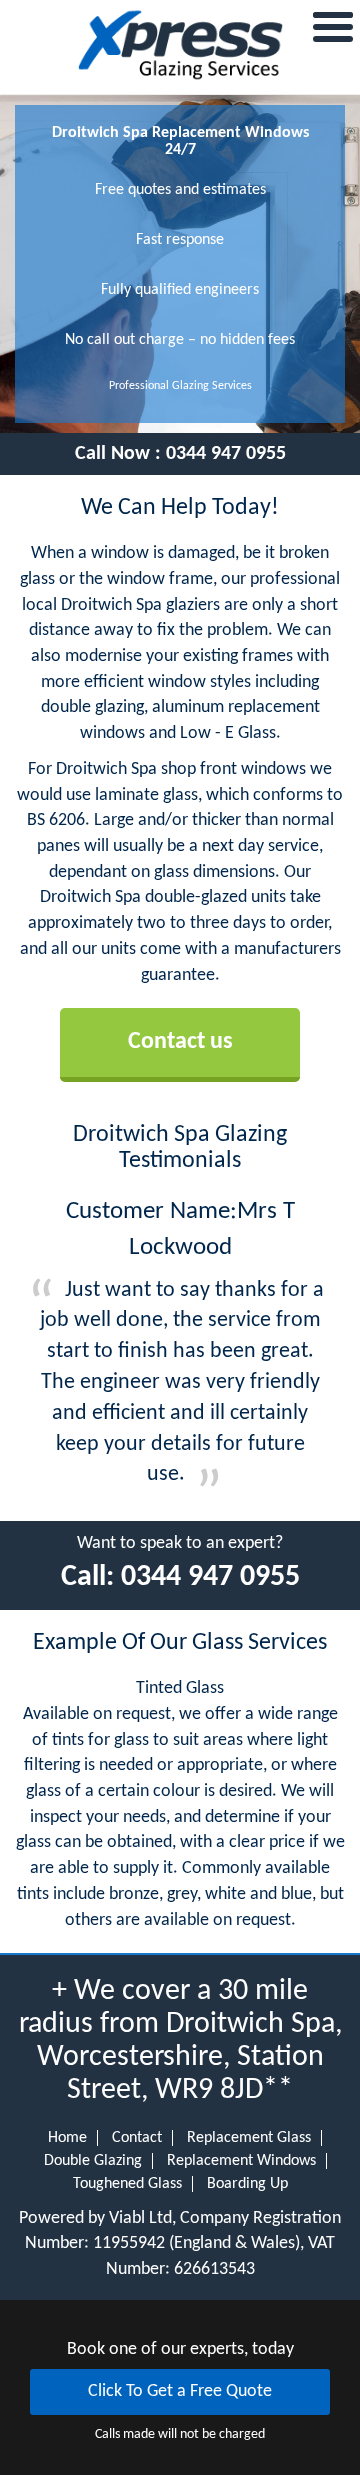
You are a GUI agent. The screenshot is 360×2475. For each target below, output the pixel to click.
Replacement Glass (249, 2138)
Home (67, 2138)
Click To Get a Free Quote (180, 2391)
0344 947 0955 (226, 454)
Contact (137, 2138)
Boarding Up (247, 2184)
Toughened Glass (127, 2184)
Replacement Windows (241, 2161)
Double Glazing (93, 2161)
